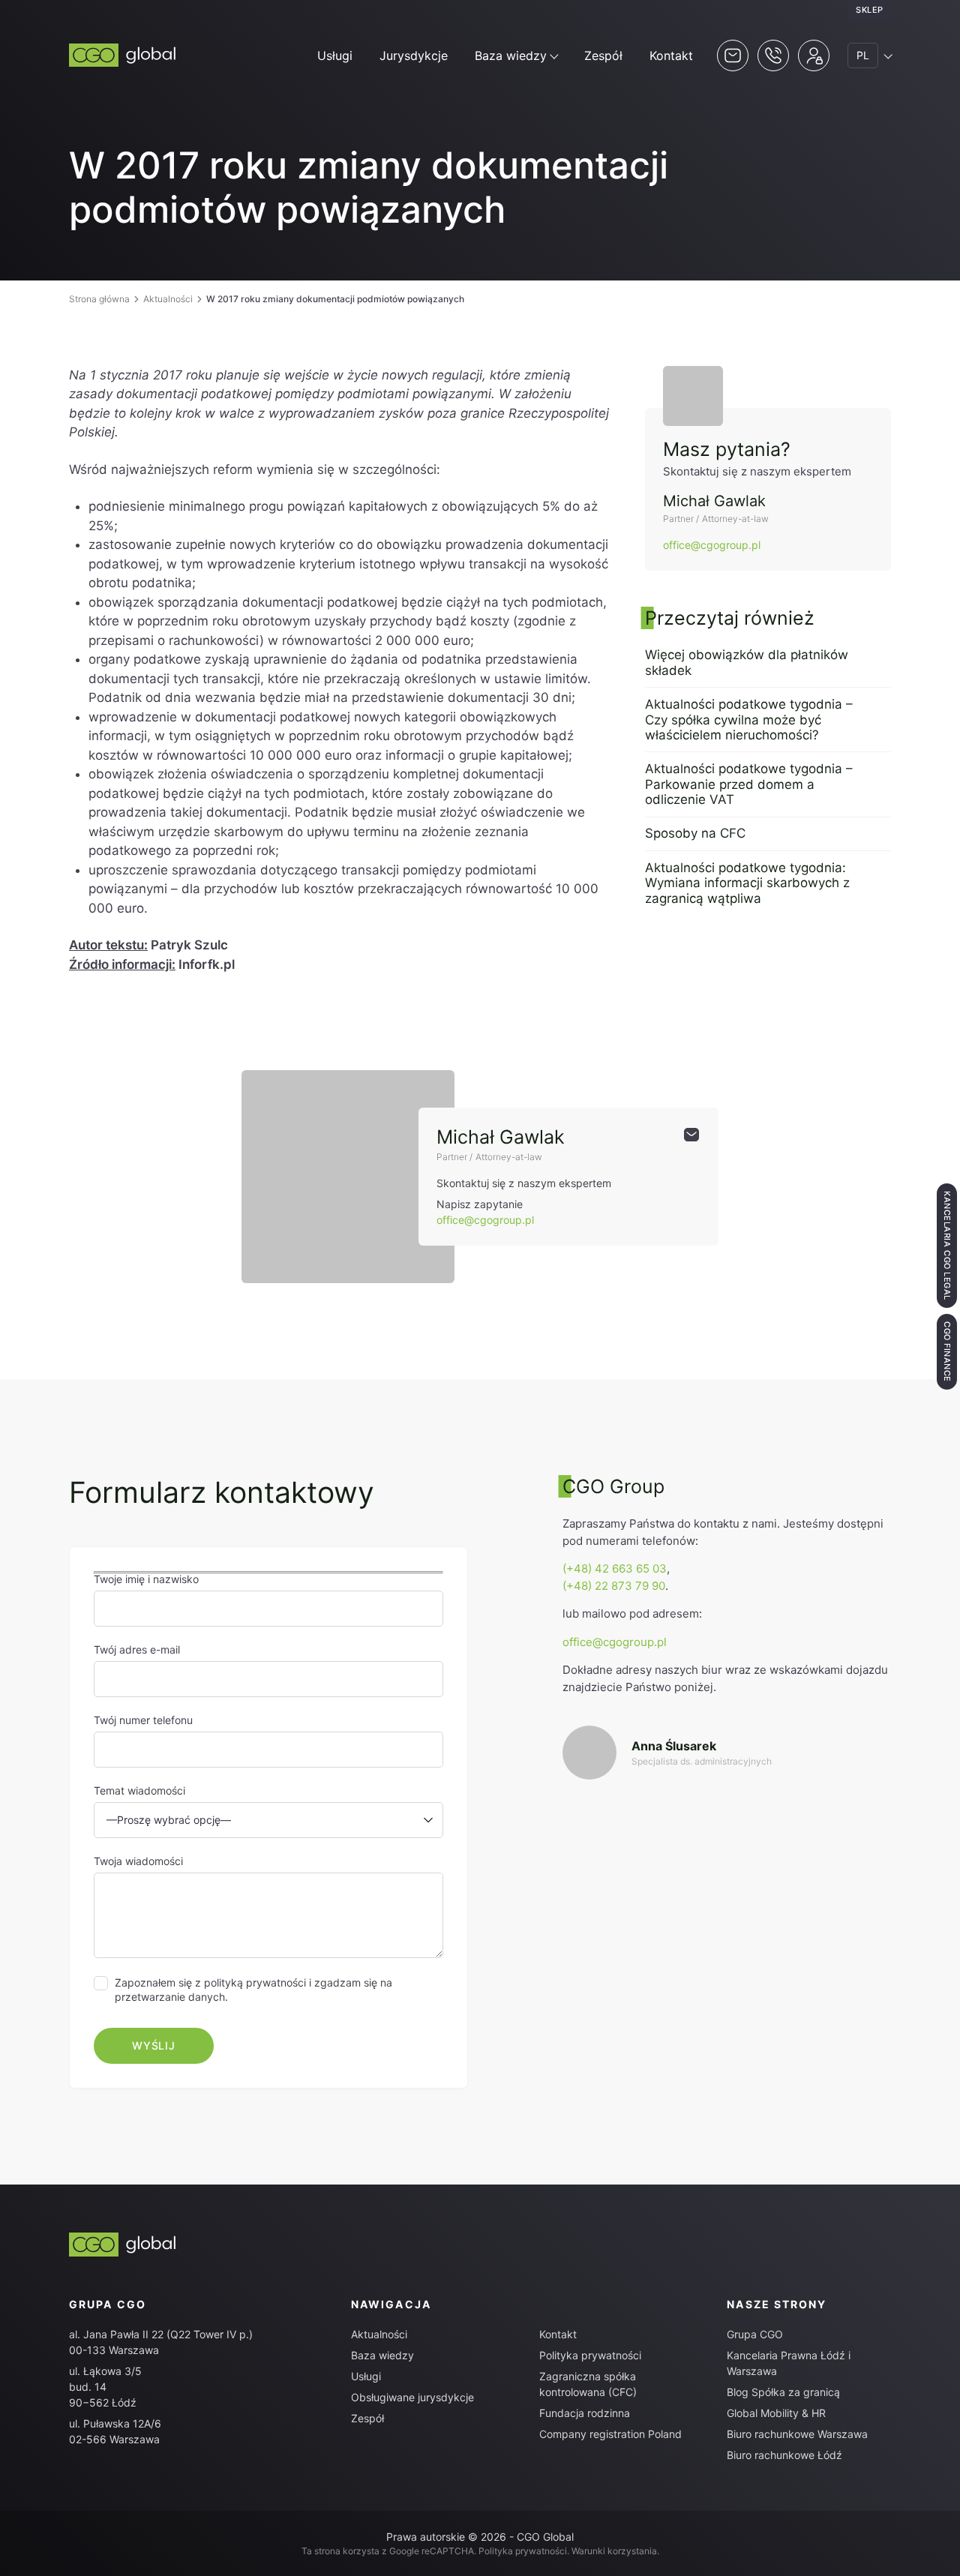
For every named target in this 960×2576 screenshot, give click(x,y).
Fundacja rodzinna (585, 2413)
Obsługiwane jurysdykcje (412, 2397)
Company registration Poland (610, 2434)
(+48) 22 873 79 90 (614, 1586)
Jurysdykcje (414, 55)
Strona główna (99, 299)
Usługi (335, 55)
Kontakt (671, 55)
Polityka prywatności (590, 2355)
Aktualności (168, 299)
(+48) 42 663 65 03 (615, 1568)
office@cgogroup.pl (712, 545)
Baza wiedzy (511, 55)
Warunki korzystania (614, 2551)
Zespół (603, 55)
